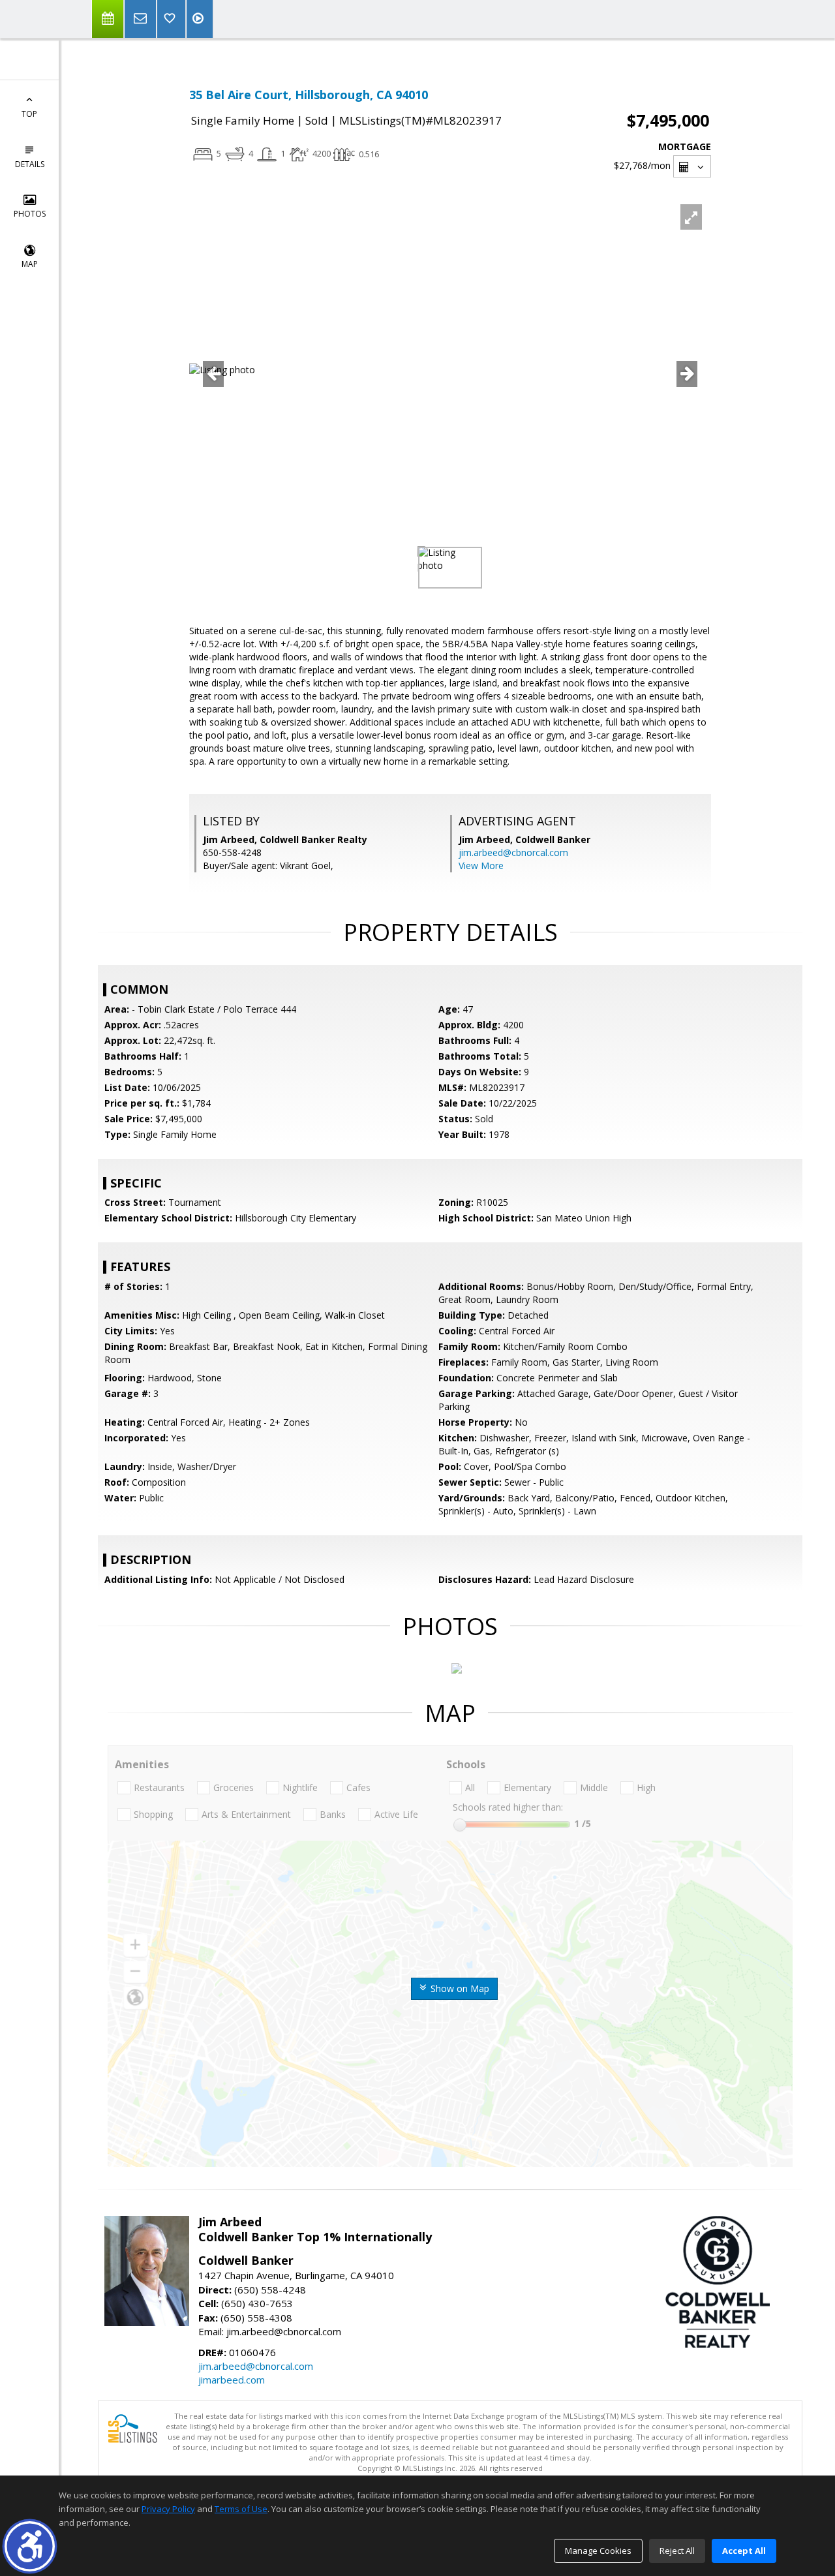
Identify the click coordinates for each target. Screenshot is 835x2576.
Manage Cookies (598, 2551)
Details (30, 164)
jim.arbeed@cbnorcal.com (513, 852)
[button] (30, 2546)
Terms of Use (241, 2509)
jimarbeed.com (232, 2380)
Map (30, 264)
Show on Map (459, 1988)
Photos (30, 214)
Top (29, 114)
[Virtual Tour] (200, 19)
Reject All (677, 2551)
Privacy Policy (168, 2509)
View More (481, 866)
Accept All (744, 2551)
